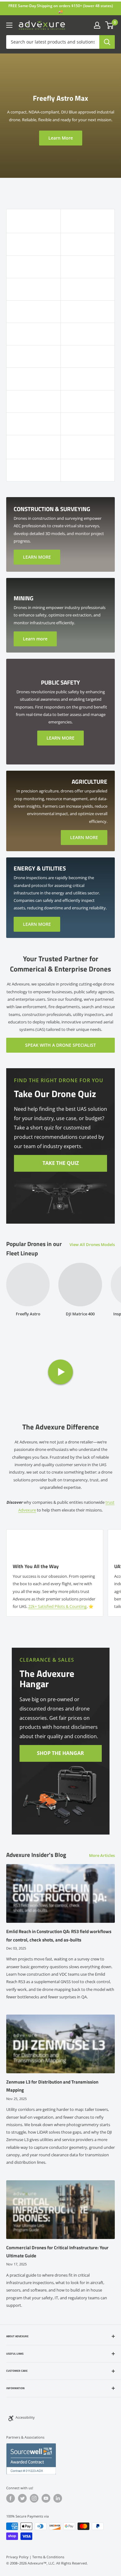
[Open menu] (9, 25)
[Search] (107, 42)
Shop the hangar (60, 1753)
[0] (110, 25)
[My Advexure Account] (97, 25)
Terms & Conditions (48, 2557)
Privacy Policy (17, 2557)
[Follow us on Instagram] (34, 2498)
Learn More (61, 138)
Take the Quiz (61, 1163)
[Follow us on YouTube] (46, 2498)
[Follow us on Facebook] (11, 2498)
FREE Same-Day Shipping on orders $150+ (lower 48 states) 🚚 (61, 9)
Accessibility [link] (25, 2417)
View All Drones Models (92, 1244)
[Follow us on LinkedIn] (58, 2498)
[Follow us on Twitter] (22, 2498)
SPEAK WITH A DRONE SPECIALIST (60, 1045)
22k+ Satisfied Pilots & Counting (57, 1606)
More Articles (102, 1855)
